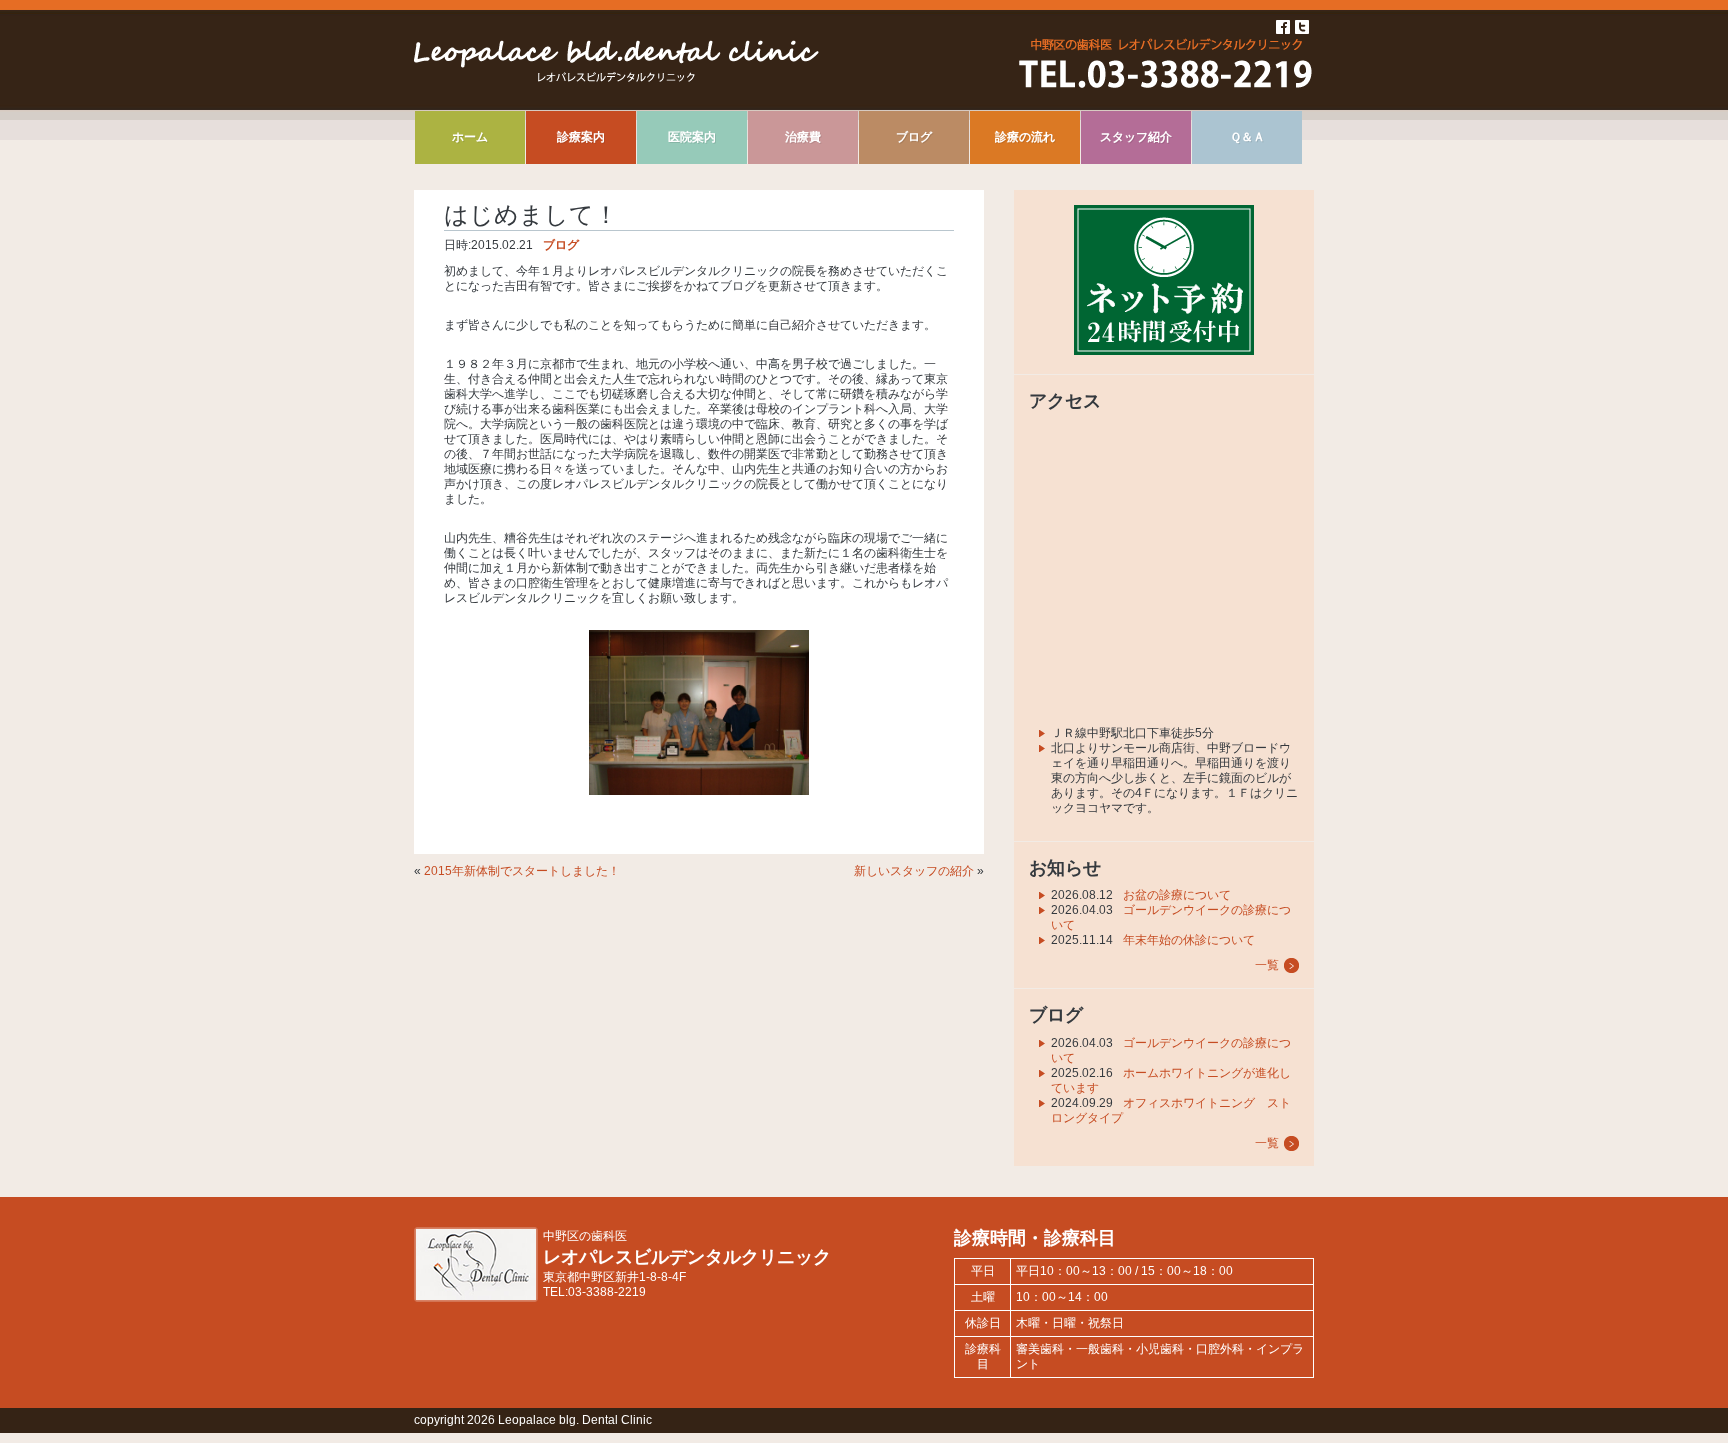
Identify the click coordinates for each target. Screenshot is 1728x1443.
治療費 (803, 137)
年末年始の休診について (1189, 940)
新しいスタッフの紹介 (914, 871)
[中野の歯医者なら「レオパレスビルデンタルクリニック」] (476, 1298)
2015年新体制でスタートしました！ (522, 871)
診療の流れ (1025, 137)
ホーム (470, 137)
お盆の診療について (1177, 895)
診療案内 (581, 137)
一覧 (1267, 965)
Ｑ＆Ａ (1247, 137)
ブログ (914, 137)
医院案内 (692, 137)
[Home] (616, 78)
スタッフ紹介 (1136, 137)
